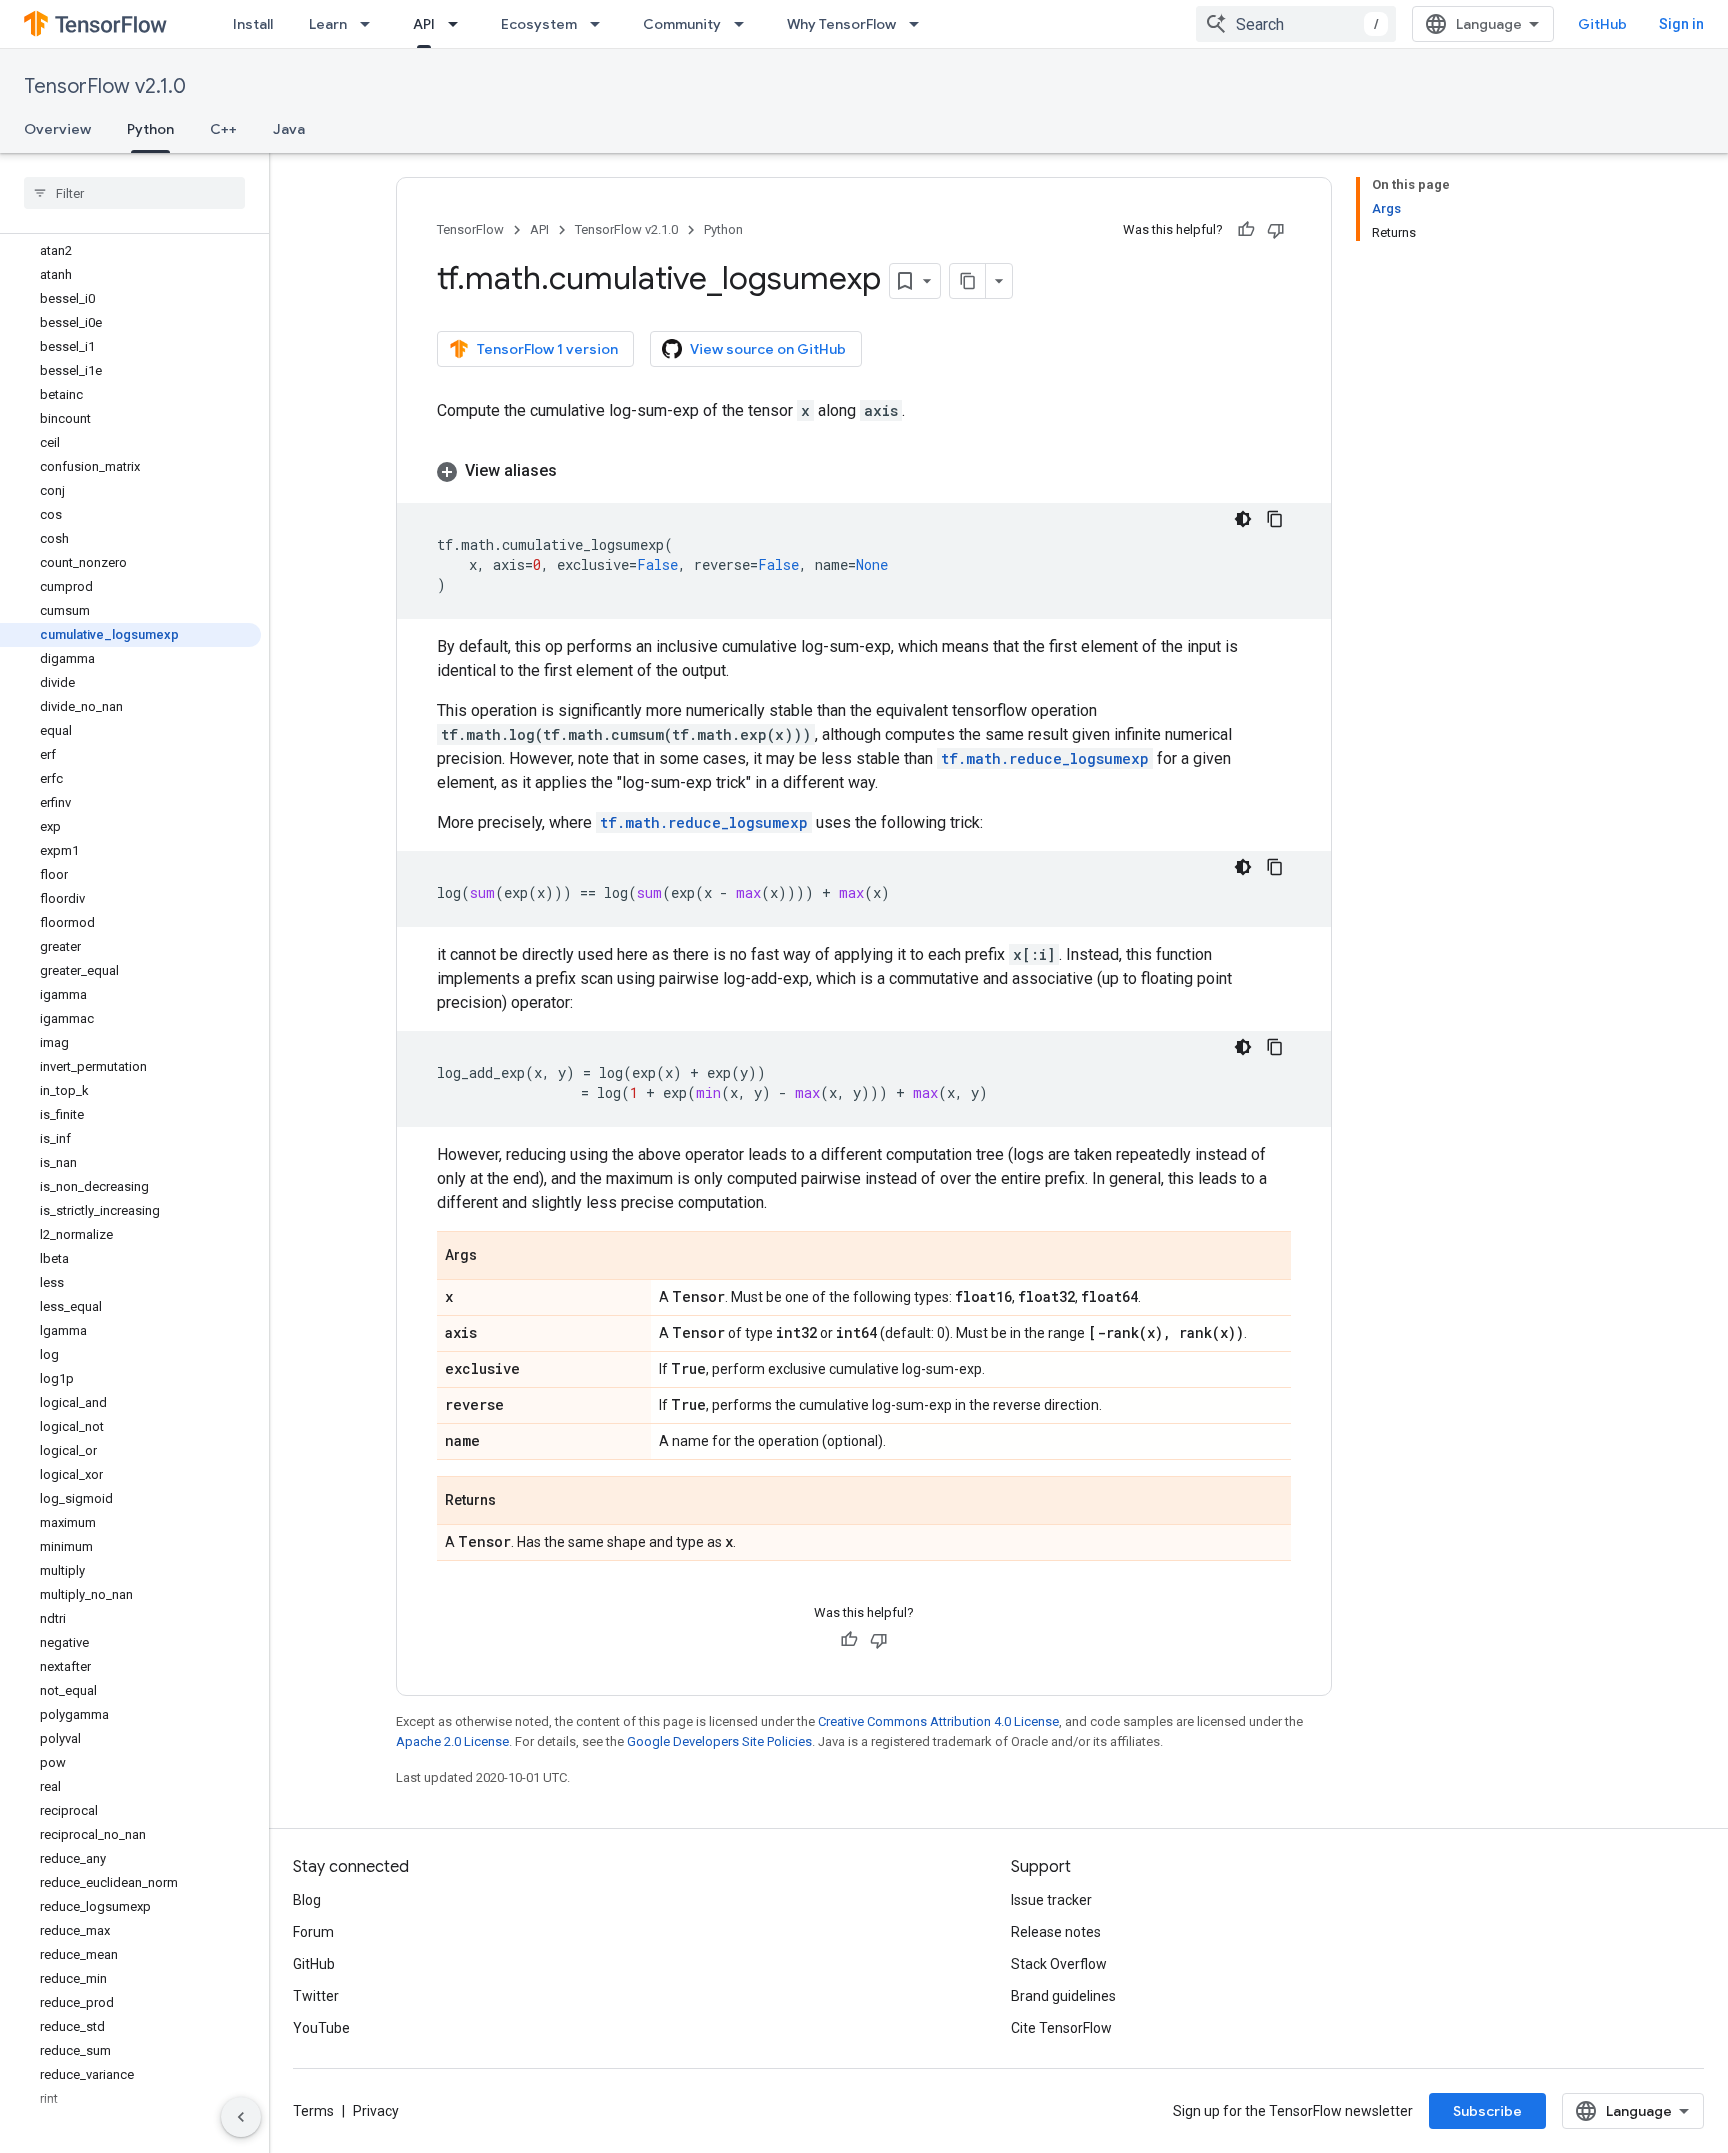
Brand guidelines (1063, 1996)
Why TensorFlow (841, 24)
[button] (864, 471)
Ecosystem (539, 24)
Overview (57, 129)
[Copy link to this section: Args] (497, 1257)
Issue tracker (1051, 1900)
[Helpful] (1246, 230)
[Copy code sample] (1275, 519)
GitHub (1602, 24)
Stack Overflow (1059, 1964)
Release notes (1056, 1932)
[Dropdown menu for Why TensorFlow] (920, 24)
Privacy (376, 2111)
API (424, 24)
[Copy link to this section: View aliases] (577, 471)
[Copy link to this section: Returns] (516, 1502)
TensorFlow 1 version (547, 349)
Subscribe (1487, 2111)
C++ (223, 129)
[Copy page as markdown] (968, 281)
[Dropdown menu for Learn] (371, 24)
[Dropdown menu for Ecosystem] (601, 24)
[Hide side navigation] (241, 2117)
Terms (313, 2111)
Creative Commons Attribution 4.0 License (938, 1721)
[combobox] (1296, 24)
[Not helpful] (1276, 230)
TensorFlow (470, 229)
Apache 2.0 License (452, 1741)
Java (289, 129)
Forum (313, 1932)
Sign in (1681, 24)
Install (253, 24)
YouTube (321, 2028)
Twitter (316, 1996)
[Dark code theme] (1243, 519)
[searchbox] (134, 193)
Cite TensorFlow (1061, 2028)
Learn (328, 24)
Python (150, 129)
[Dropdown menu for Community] (745, 24)
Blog (307, 1900)
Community (682, 24)
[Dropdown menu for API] (459, 24)
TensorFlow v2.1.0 (105, 86)
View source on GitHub (768, 349)
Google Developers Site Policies (719, 1741)
